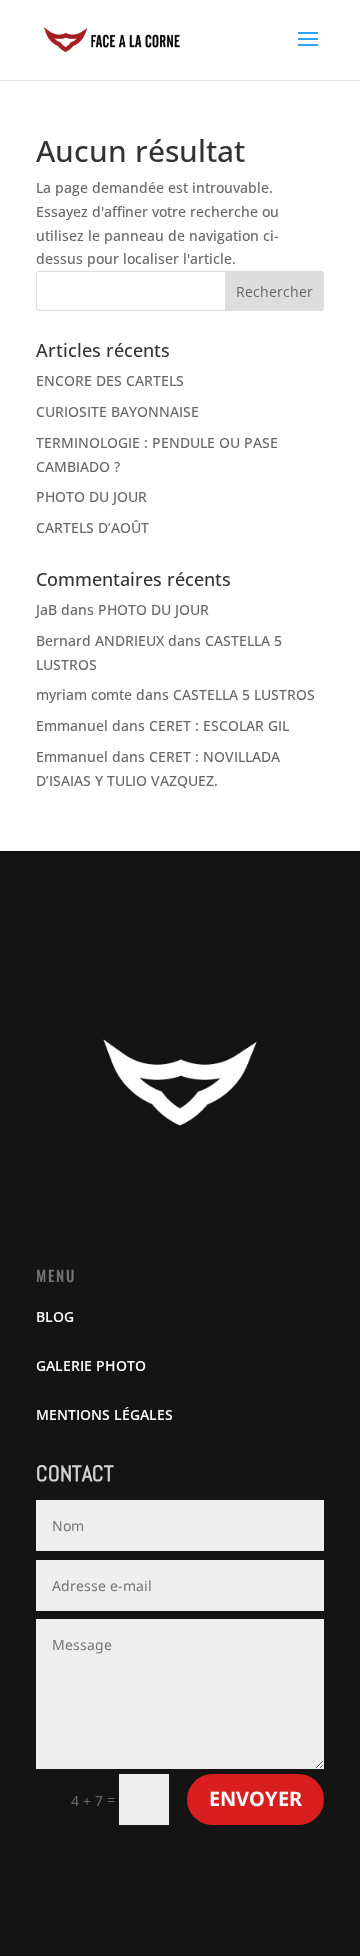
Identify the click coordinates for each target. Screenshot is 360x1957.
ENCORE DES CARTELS (110, 380)
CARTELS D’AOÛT (92, 527)
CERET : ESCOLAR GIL (219, 725)
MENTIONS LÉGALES (104, 1414)
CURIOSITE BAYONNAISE (117, 411)
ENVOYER (255, 1798)
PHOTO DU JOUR (91, 496)
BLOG (55, 1316)
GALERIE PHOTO (91, 1365)
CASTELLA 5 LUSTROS (244, 694)
